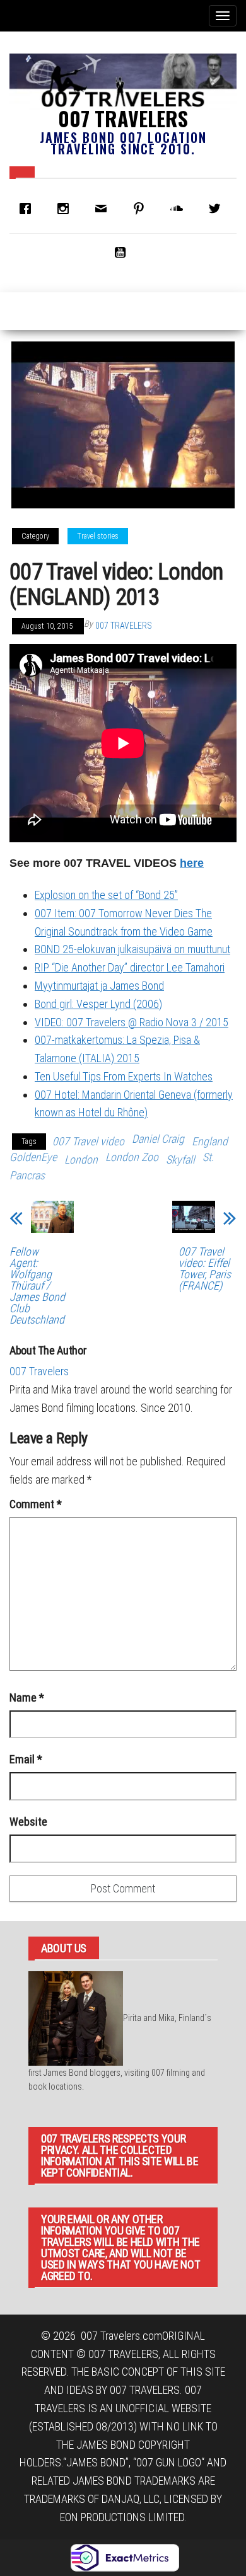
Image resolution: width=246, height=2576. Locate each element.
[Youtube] (123, 252)
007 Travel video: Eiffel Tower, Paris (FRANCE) (205, 1269)
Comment (36, 1504)
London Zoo (132, 1157)
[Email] (104, 209)
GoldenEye (33, 1157)
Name (27, 1697)
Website (28, 1822)
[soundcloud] (180, 209)
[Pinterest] (142, 209)
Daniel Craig (158, 1139)
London (81, 1159)
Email (26, 1759)
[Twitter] (218, 209)
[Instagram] (66, 209)
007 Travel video (88, 1141)
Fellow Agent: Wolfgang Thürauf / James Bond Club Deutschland (37, 1286)
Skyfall (180, 1159)
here (192, 863)
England (210, 1141)
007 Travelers (123, 118)
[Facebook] (28, 209)
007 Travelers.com (121, 2336)
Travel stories (98, 536)
